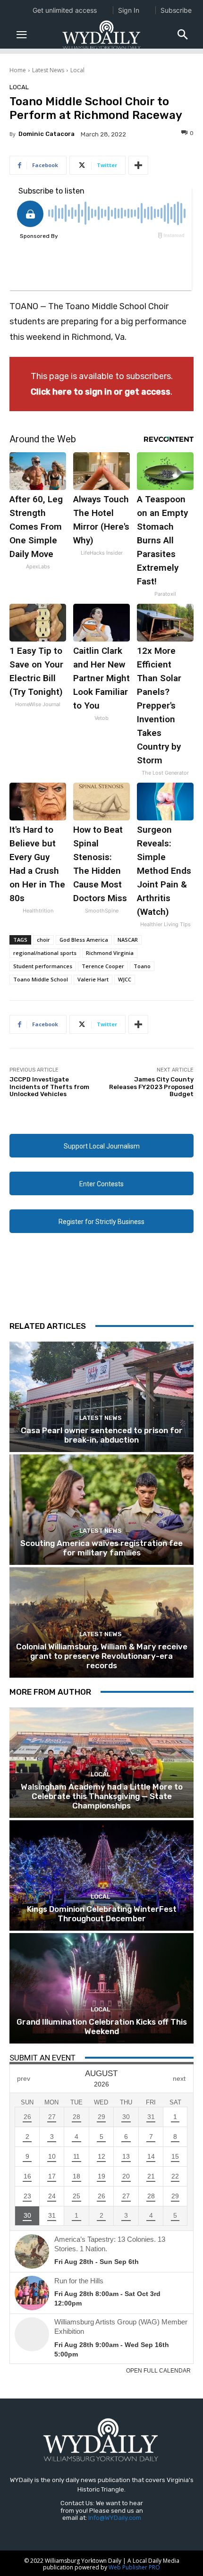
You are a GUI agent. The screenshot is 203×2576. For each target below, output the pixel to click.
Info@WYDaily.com (115, 2518)
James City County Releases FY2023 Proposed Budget (151, 1087)
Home (18, 70)
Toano (142, 966)
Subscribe (176, 10)
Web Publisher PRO (134, 2567)
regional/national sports (45, 953)
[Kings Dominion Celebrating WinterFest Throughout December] (101, 1875)
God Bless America (84, 940)
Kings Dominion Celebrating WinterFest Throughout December (102, 1914)
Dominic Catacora (47, 134)
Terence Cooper (103, 966)
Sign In (129, 10)
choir (43, 940)
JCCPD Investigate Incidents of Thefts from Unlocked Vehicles (49, 1087)
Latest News (48, 70)
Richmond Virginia (110, 953)
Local (77, 70)
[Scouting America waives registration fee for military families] (101, 1510)
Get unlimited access (65, 10)
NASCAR (128, 940)
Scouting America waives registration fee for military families (101, 1548)
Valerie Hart (93, 979)
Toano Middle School (41, 979)
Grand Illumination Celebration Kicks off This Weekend (102, 2027)
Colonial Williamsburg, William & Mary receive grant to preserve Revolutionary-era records (102, 1656)
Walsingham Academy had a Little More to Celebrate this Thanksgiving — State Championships (102, 1796)
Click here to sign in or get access (101, 392)
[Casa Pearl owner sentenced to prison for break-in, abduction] (101, 1397)
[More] (138, 165)
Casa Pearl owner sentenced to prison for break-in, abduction (102, 1435)
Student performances (43, 966)
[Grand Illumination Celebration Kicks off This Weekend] (101, 1988)
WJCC (125, 979)
